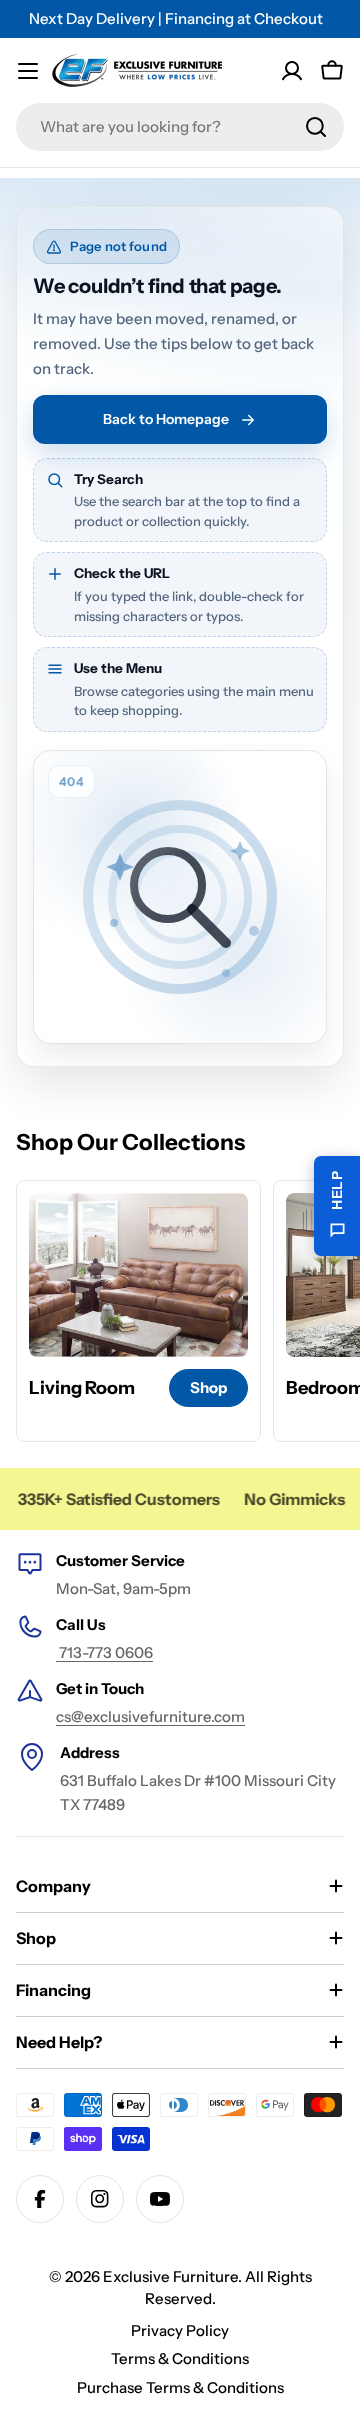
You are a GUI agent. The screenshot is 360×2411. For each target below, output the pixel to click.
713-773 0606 (104, 1652)
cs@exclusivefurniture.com (150, 1716)
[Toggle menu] (28, 71)
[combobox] (180, 127)
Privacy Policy (180, 2330)
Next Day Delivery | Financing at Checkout (176, 18)
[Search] (316, 127)
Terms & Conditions (180, 2358)
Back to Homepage (166, 419)
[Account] (292, 71)
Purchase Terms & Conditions (180, 2387)
